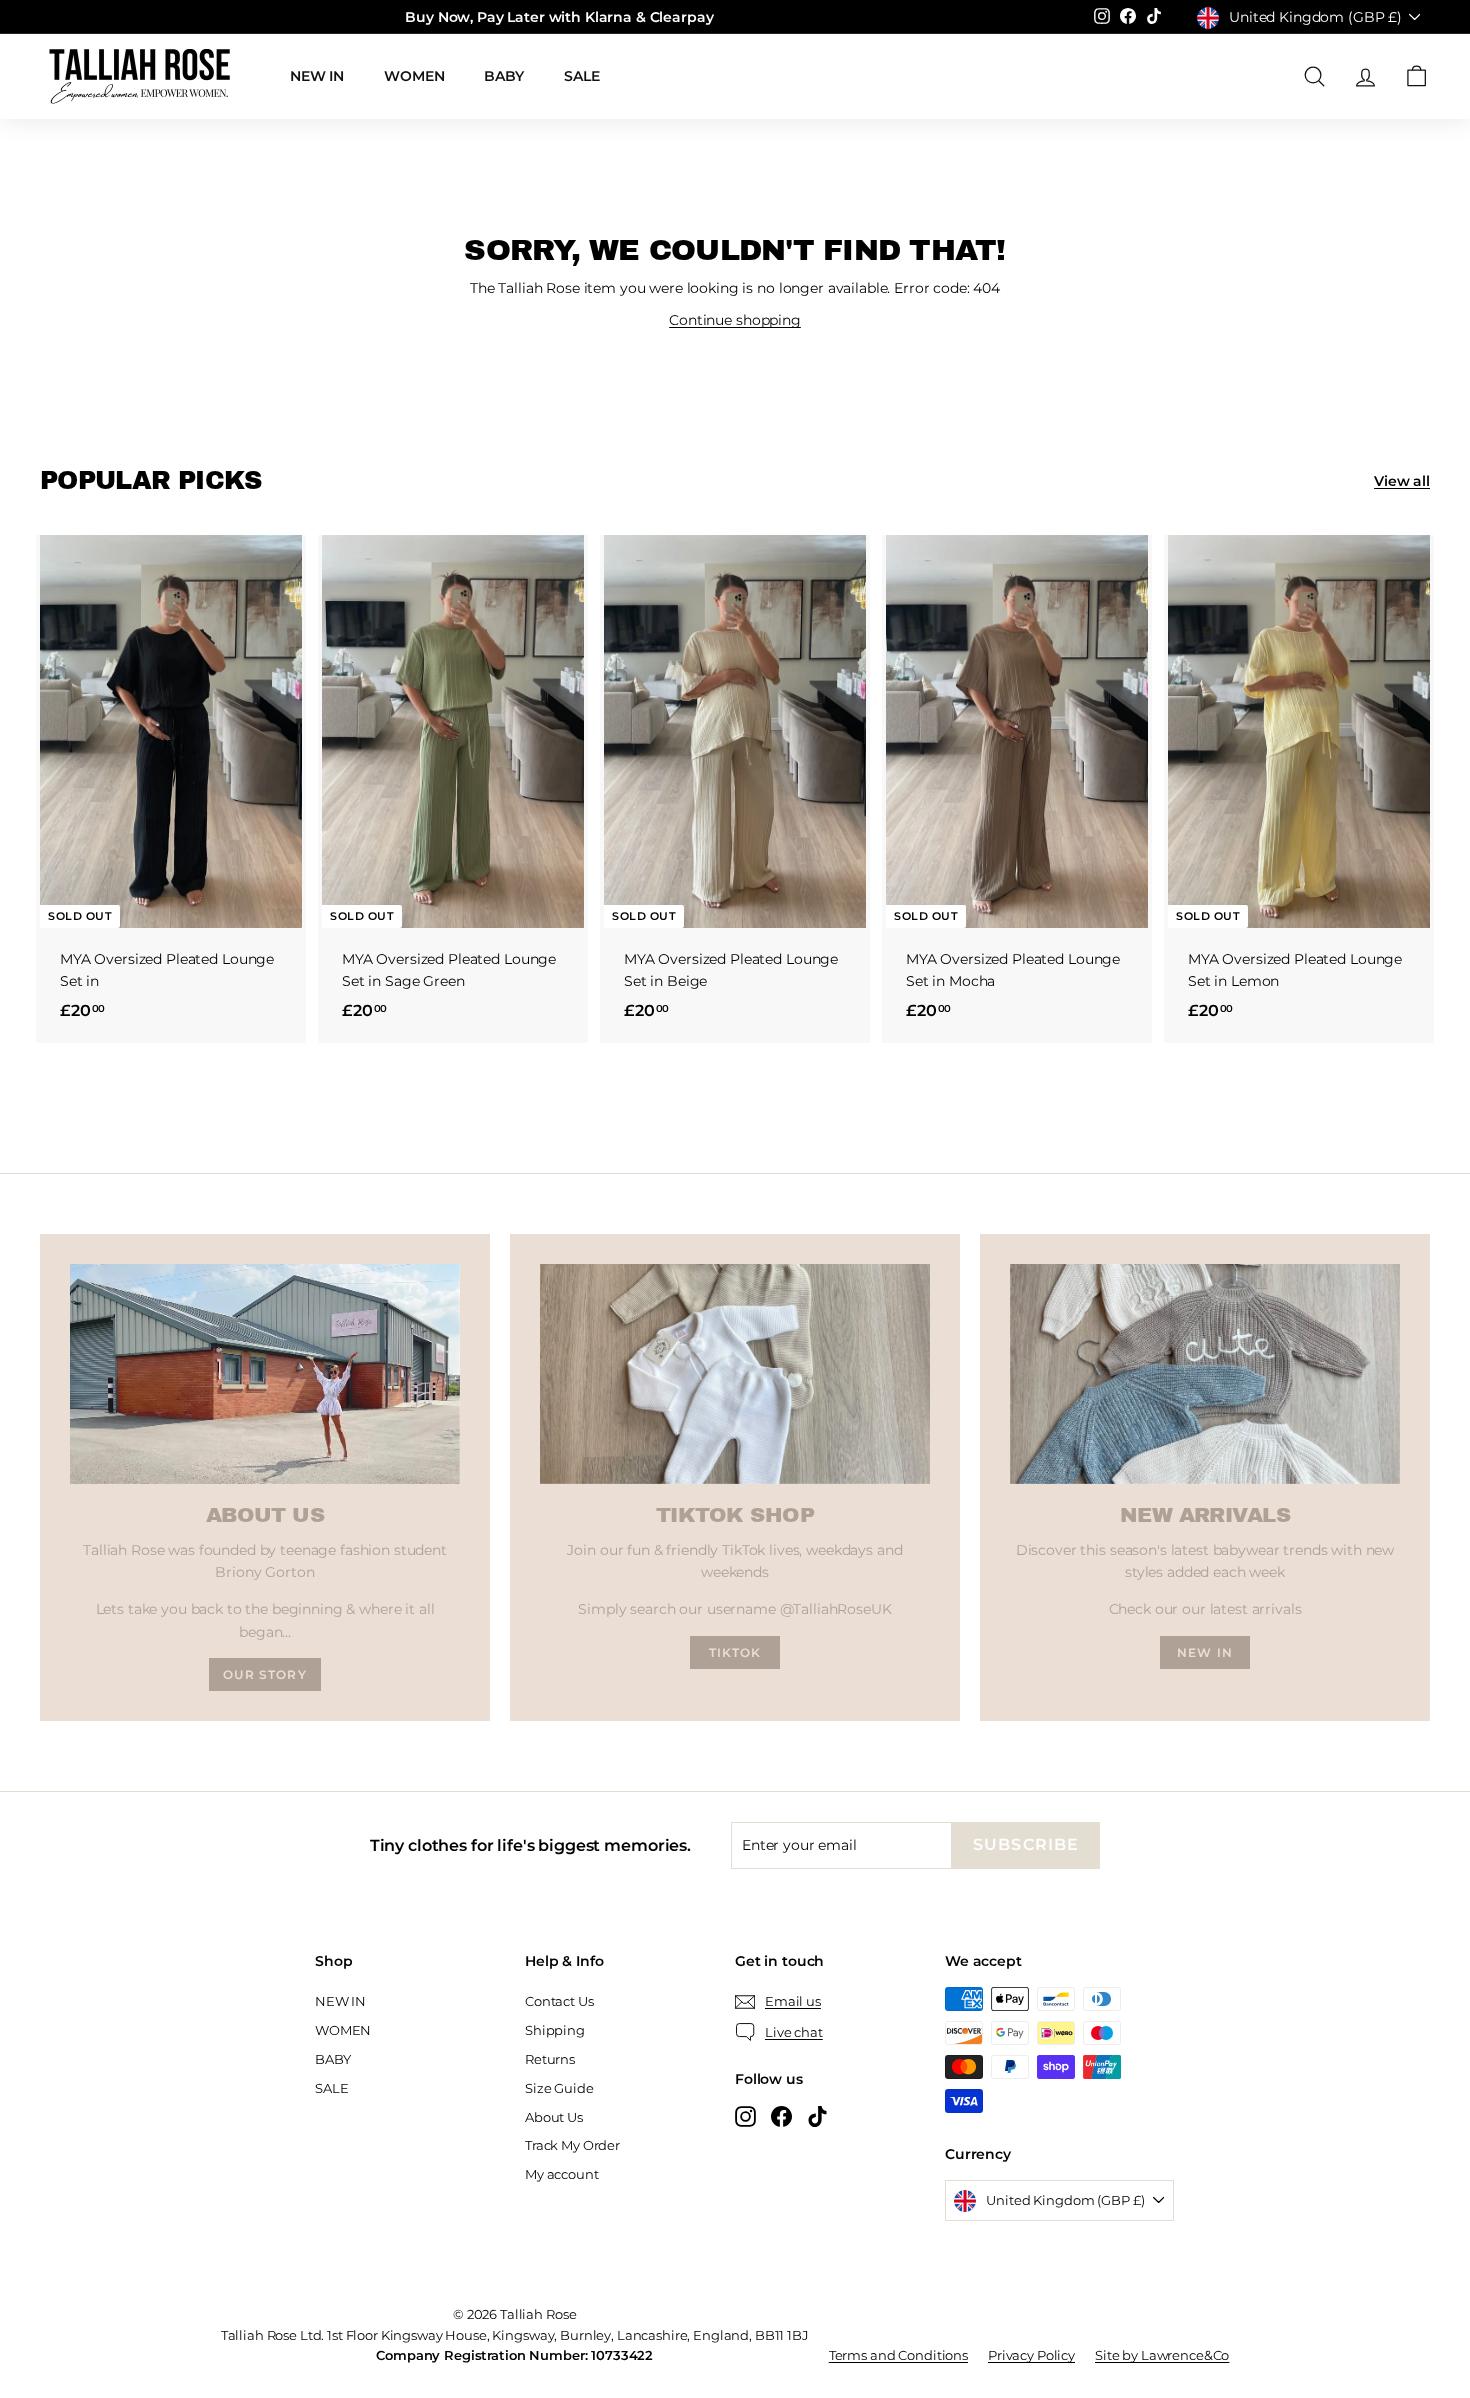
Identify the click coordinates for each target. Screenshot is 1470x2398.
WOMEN (414, 76)
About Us (554, 2117)
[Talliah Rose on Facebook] (781, 2116)
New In (1205, 1652)
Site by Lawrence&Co (1162, 2355)
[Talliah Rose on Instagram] (745, 2116)
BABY (503, 76)
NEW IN (317, 76)
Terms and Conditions (898, 2355)
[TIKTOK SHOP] (735, 1373)
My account (562, 2174)
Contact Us (559, 2001)
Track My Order (572, 2145)
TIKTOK (735, 1652)
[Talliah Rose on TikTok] (817, 2116)
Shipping (555, 2030)
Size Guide (559, 2088)
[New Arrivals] (1205, 1373)
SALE (581, 76)
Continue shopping (735, 320)
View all (1402, 481)
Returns (550, 2059)
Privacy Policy (1031, 2355)
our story (264, 1674)
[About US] (265, 1373)
